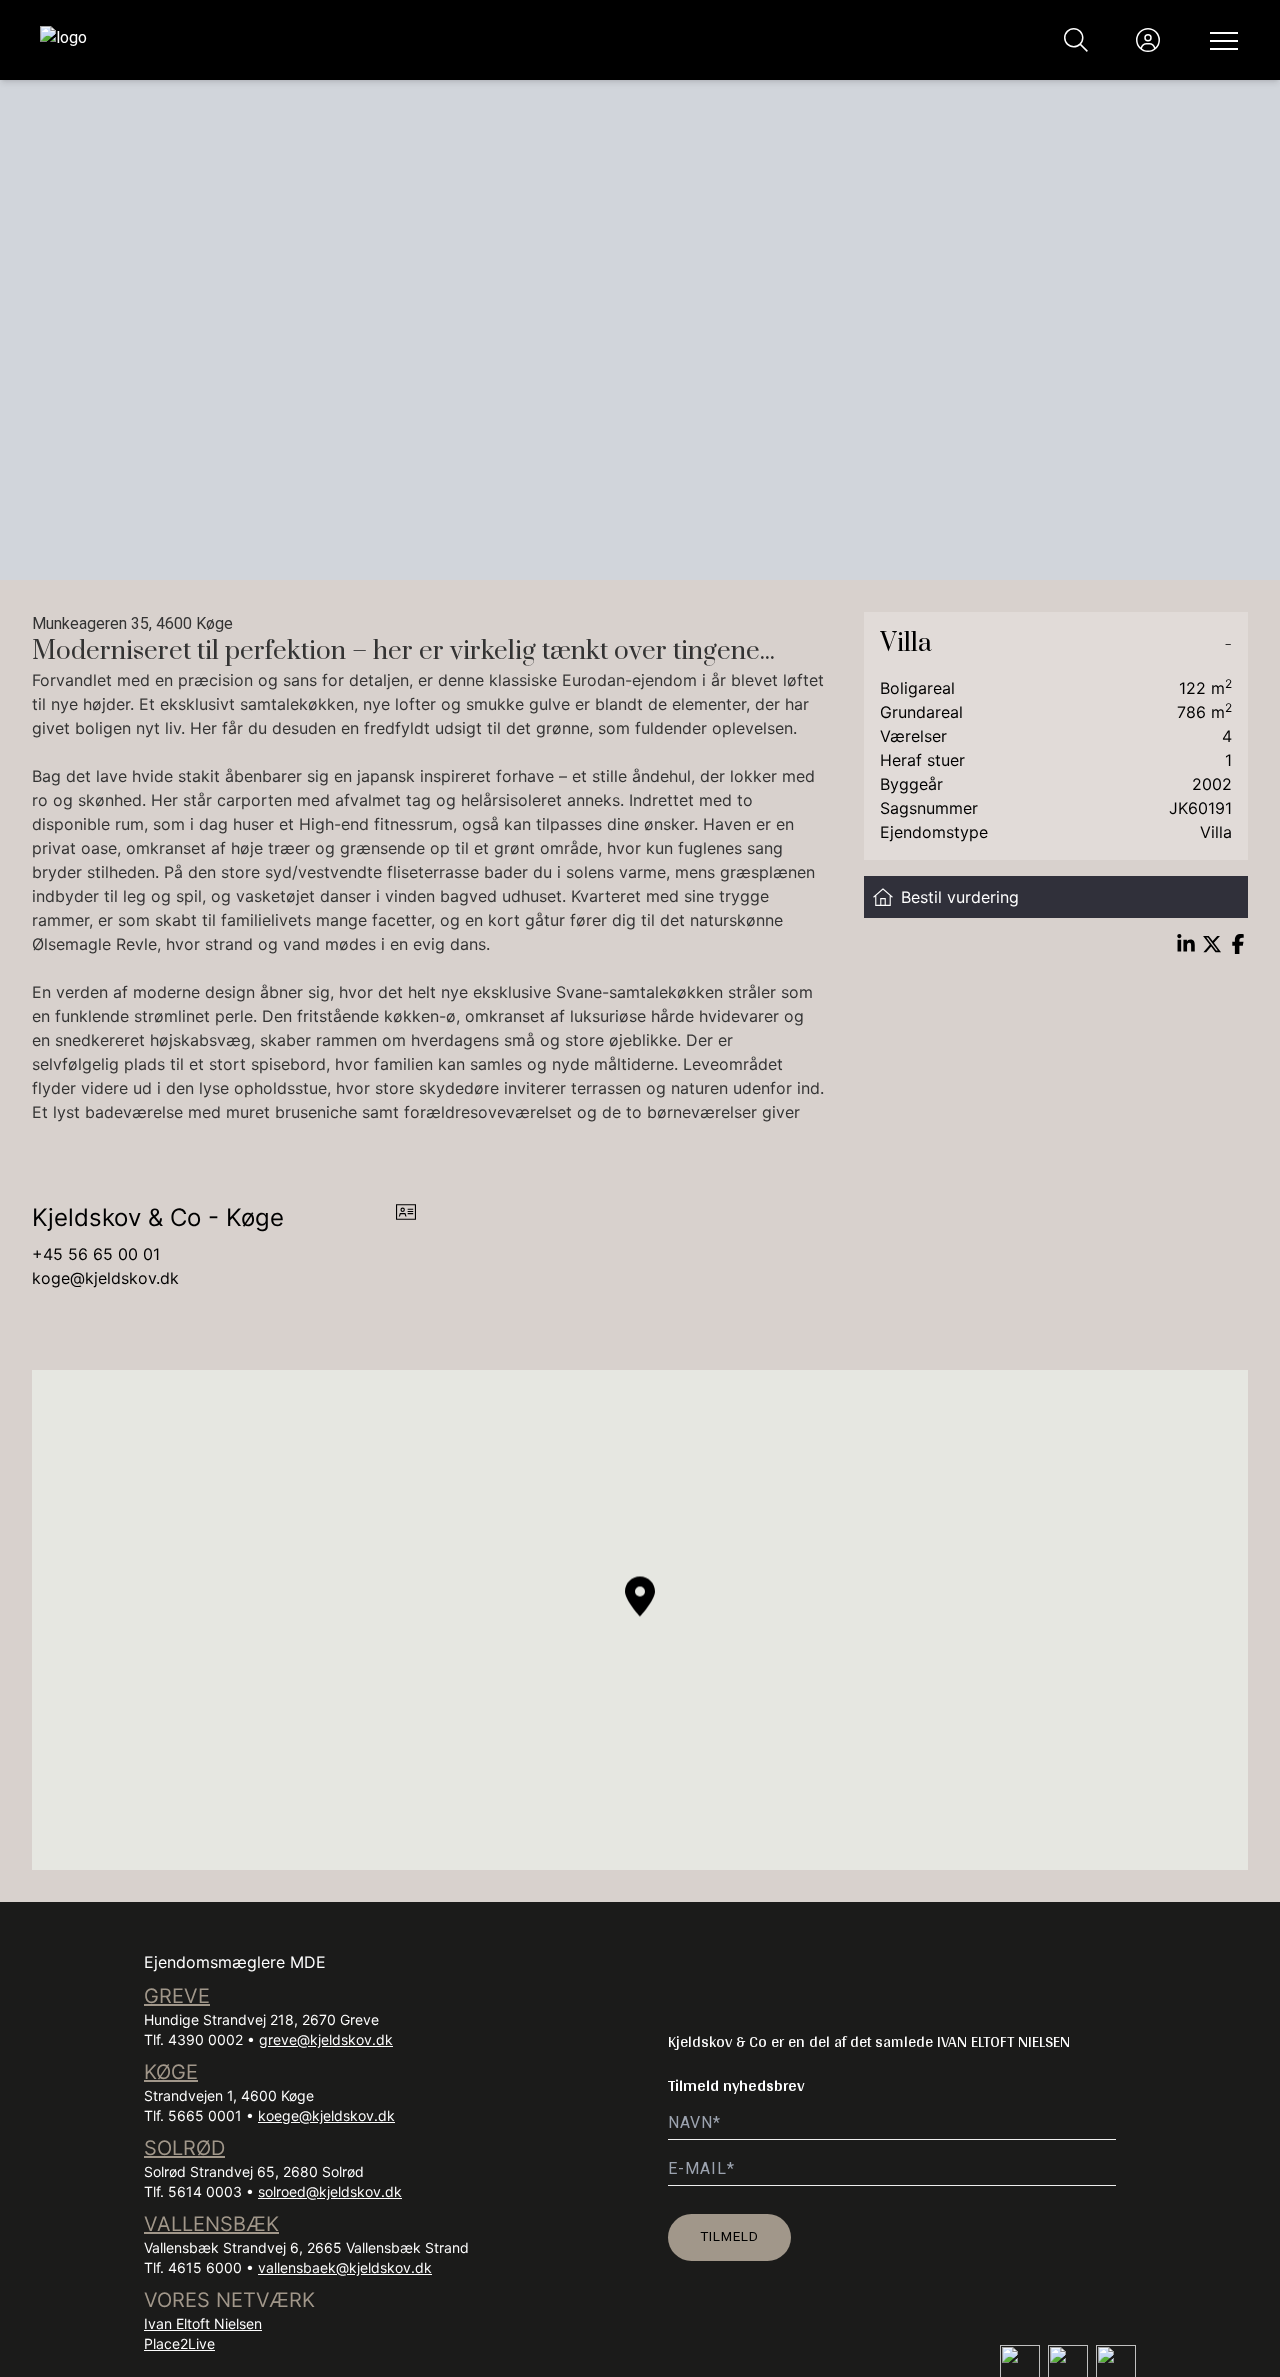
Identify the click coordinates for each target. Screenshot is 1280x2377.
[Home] (340, 40)
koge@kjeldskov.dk (105, 1278)
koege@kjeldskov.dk (326, 2115)
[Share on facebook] (1238, 944)
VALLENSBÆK (211, 2224)
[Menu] (1220, 40)
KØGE (171, 2072)
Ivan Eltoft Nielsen (203, 2323)
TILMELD (729, 2236)
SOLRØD (184, 2148)
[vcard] (406, 1218)
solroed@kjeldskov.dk (330, 2191)
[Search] (1076, 40)
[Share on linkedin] (1186, 944)
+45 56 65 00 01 (96, 1254)
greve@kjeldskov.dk (326, 2039)
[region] (640, 1620)
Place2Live (179, 2343)
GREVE (177, 1996)
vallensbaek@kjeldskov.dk (345, 2267)
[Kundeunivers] (1148, 40)
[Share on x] (1212, 944)
